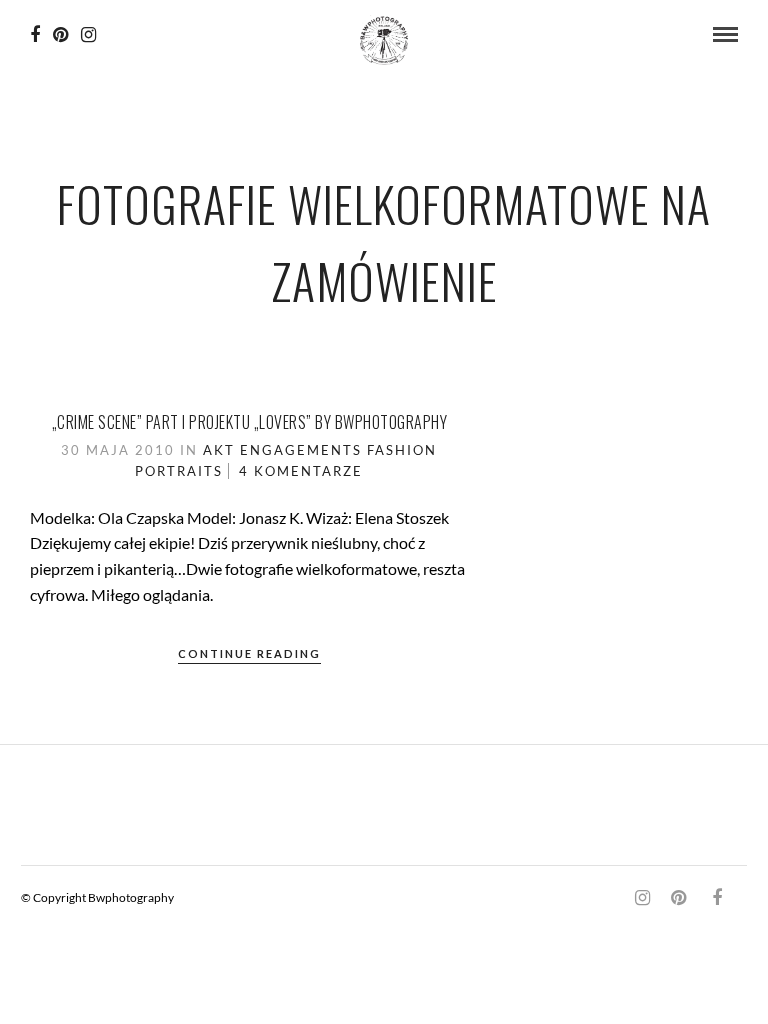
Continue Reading (249, 653)
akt (219, 450)
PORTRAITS (179, 471)
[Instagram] (88, 35)
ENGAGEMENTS (301, 450)
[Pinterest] (60, 35)
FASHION (402, 450)
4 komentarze (301, 471)
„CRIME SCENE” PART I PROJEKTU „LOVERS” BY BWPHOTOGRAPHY (250, 422)
